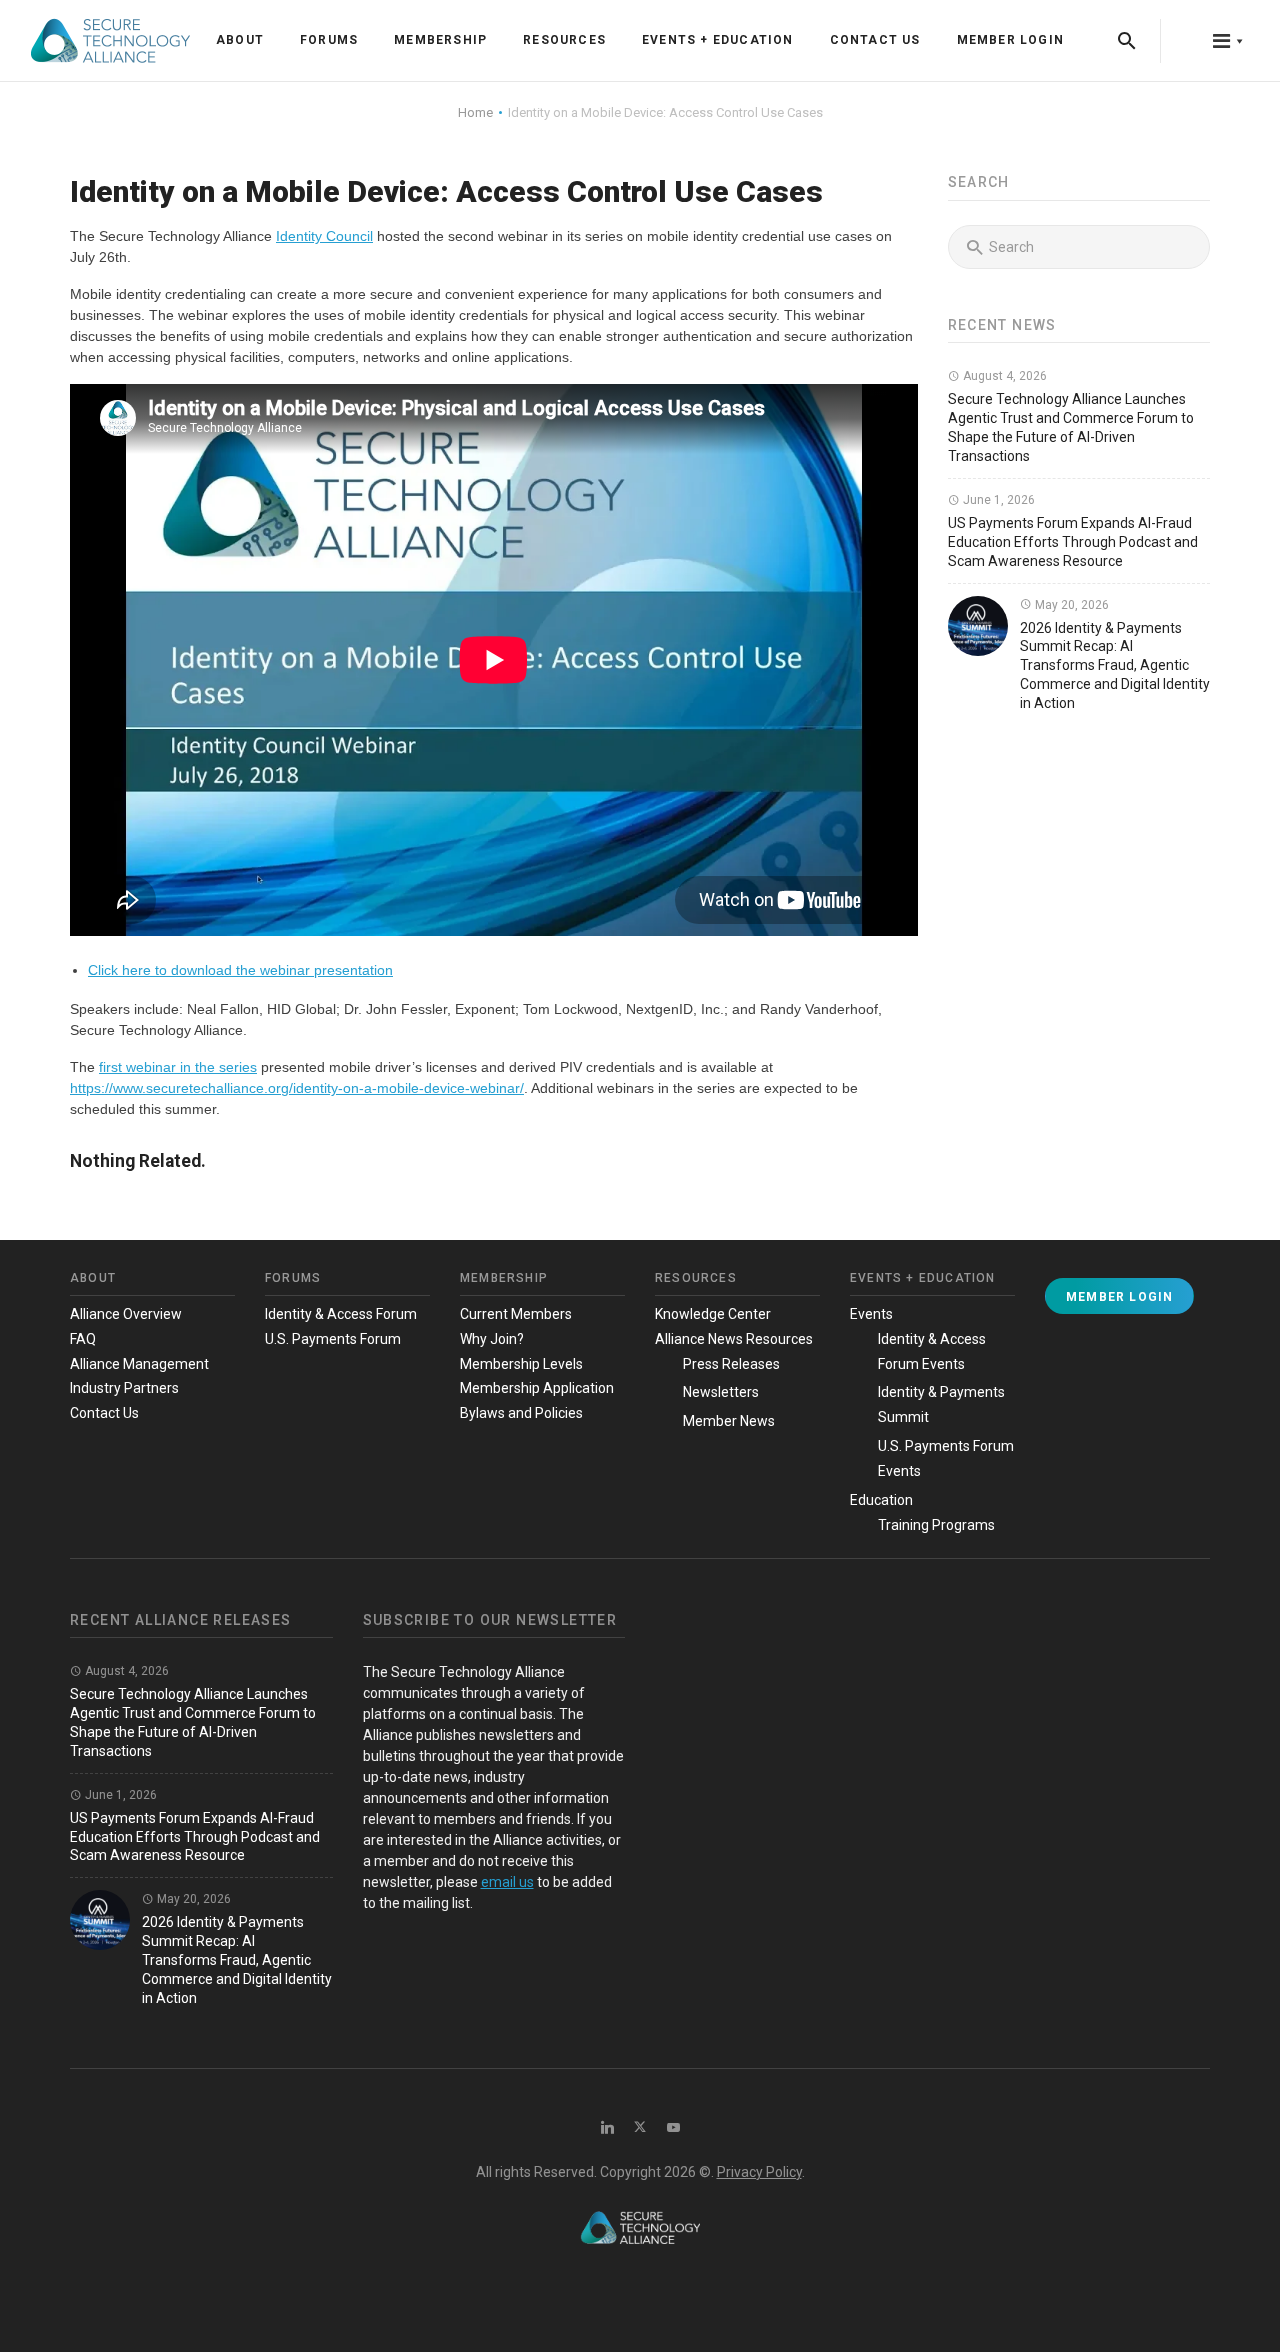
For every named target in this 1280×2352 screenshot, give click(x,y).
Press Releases (731, 1364)
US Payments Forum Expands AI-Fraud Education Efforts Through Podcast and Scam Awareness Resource (1073, 542)
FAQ (83, 1339)
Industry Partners (124, 1388)
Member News (729, 1421)
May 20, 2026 (1070, 605)
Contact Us (875, 40)
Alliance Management (139, 1364)
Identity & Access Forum (341, 1314)
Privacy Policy (759, 2172)
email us (507, 1882)
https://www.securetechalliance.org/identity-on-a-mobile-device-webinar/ (297, 1088)
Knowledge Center (713, 1314)
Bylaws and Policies (521, 1413)
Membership (440, 40)
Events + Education (718, 40)
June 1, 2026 (997, 500)
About (240, 40)
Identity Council (324, 236)
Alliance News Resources (734, 1339)
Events (871, 1314)
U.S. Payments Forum (333, 1339)
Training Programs (936, 1525)
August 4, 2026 (1003, 376)
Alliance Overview (126, 1314)
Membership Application (537, 1388)
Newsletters (721, 1392)
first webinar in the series (178, 1067)
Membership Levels (521, 1364)
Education (881, 1500)
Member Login (1010, 40)
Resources (564, 40)
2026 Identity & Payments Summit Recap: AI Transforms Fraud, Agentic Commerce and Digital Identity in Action (1115, 666)
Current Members (516, 1314)
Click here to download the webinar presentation (240, 970)
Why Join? (492, 1339)
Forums (329, 40)
